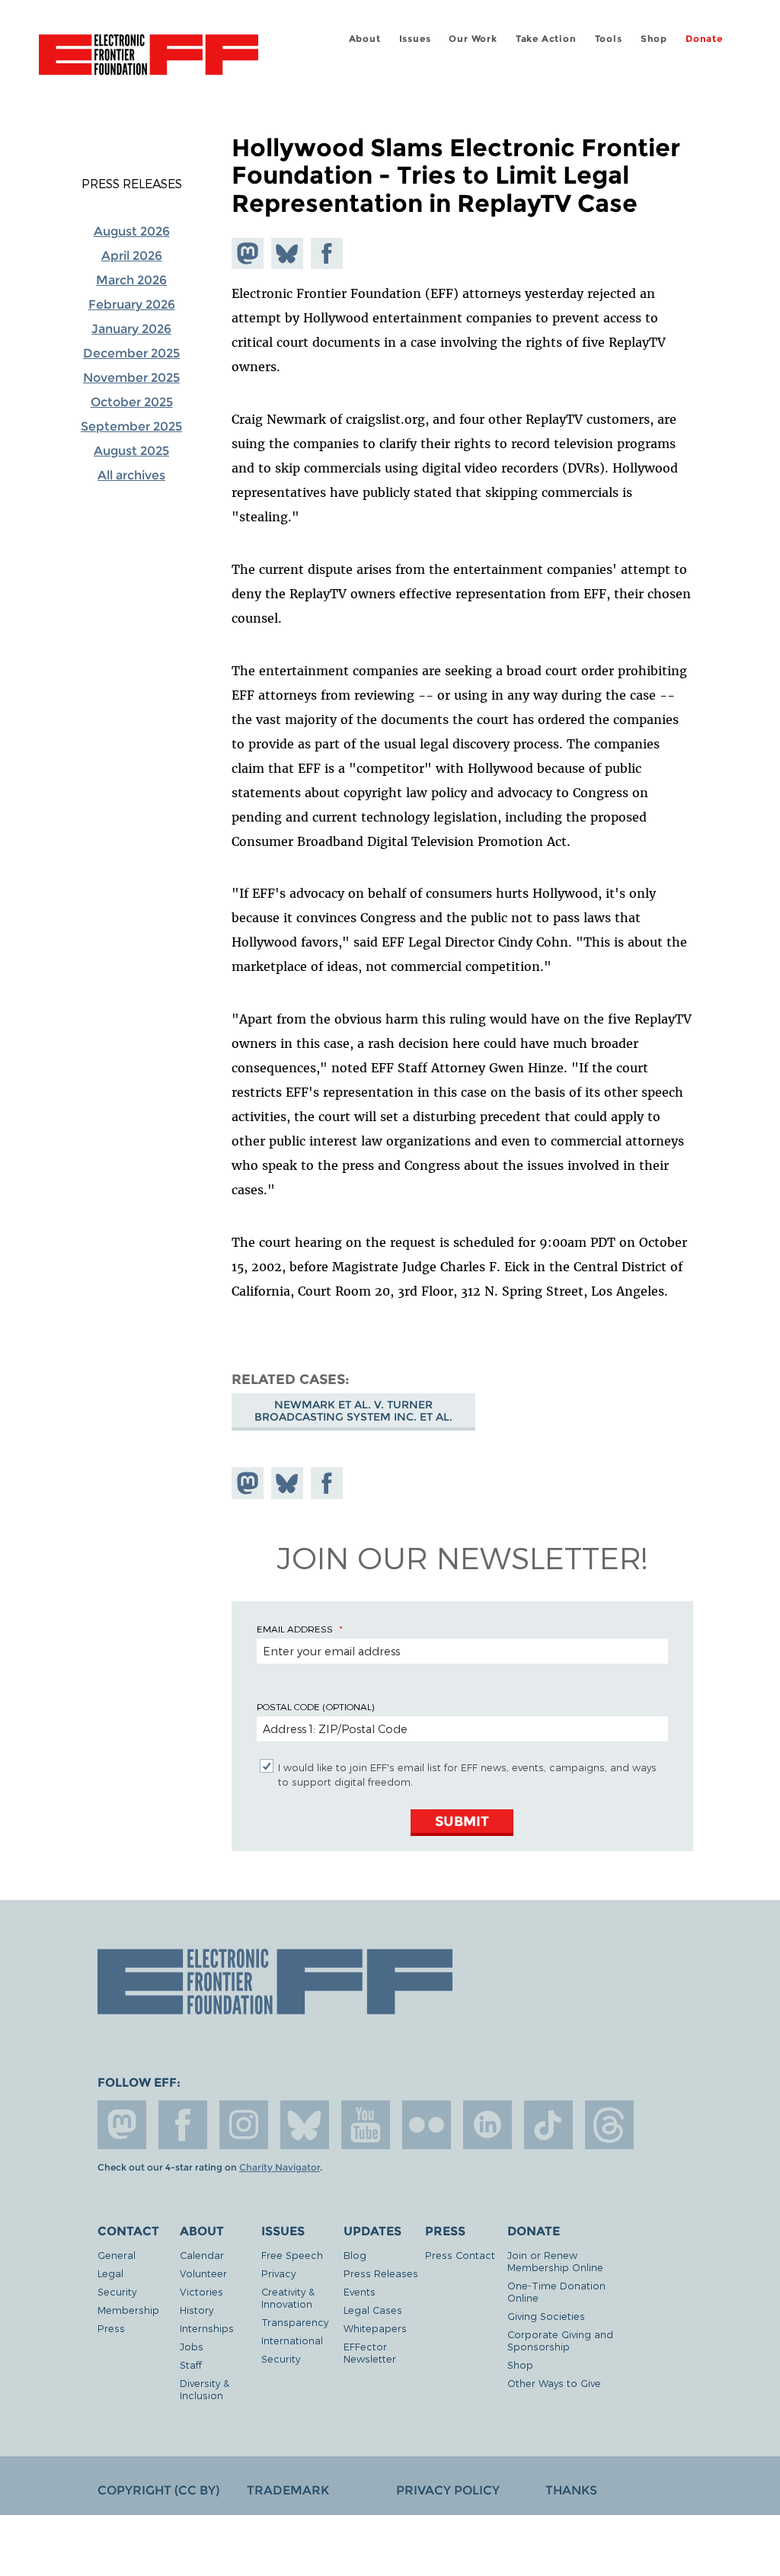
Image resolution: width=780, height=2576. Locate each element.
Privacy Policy (448, 2490)
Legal (110, 2273)
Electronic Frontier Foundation (149, 57)
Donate (704, 38)
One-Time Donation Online (556, 2291)
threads (609, 2125)
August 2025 (131, 451)
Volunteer (203, 2273)
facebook (183, 2125)
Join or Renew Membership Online (555, 2261)
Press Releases (132, 184)
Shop (654, 38)
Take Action (546, 38)
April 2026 (132, 256)
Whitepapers (375, 2328)
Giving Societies (546, 2316)
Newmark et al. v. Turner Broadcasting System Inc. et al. (353, 1411)
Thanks (571, 2490)
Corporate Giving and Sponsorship (560, 2340)
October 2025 (132, 402)
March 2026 (131, 280)
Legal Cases (373, 2310)
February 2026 (132, 304)
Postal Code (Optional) (315, 1706)
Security (117, 2291)
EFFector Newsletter (370, 2352)
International (292, 2340)
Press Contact (460, 2255)
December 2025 (131, 353)
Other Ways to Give (554, 2383)
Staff (191, 2365)
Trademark (288, 2490)
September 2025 (131, 426)
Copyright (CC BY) (158, 2490)
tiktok (548, 2125)
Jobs (192, 2346)
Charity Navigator (280, 2167)
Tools (609, 38)
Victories (201, 2291)
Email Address (295, 1629)
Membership (128, 2310)
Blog (355, 2255)
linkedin (487, 2125)
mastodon (122, 2125)
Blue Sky (305, 2125)
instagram (244, 2125)
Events (360, 2291)
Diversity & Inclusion (205, 2389)
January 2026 (131, 329)
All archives (131, 475)
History (197, 2310)
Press (111, 2328)
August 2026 (132, 231)
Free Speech (292, 2255)
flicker (427, 2125)
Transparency (295, 2322)
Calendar (202, 2255)
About (365, 38)
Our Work (473, 38)
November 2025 (131, 378)
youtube (366, 2125)
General (117, 2255)
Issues (415, 38)
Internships (207, 2328)
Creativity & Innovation (288, 2297)
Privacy (278, 2273)
